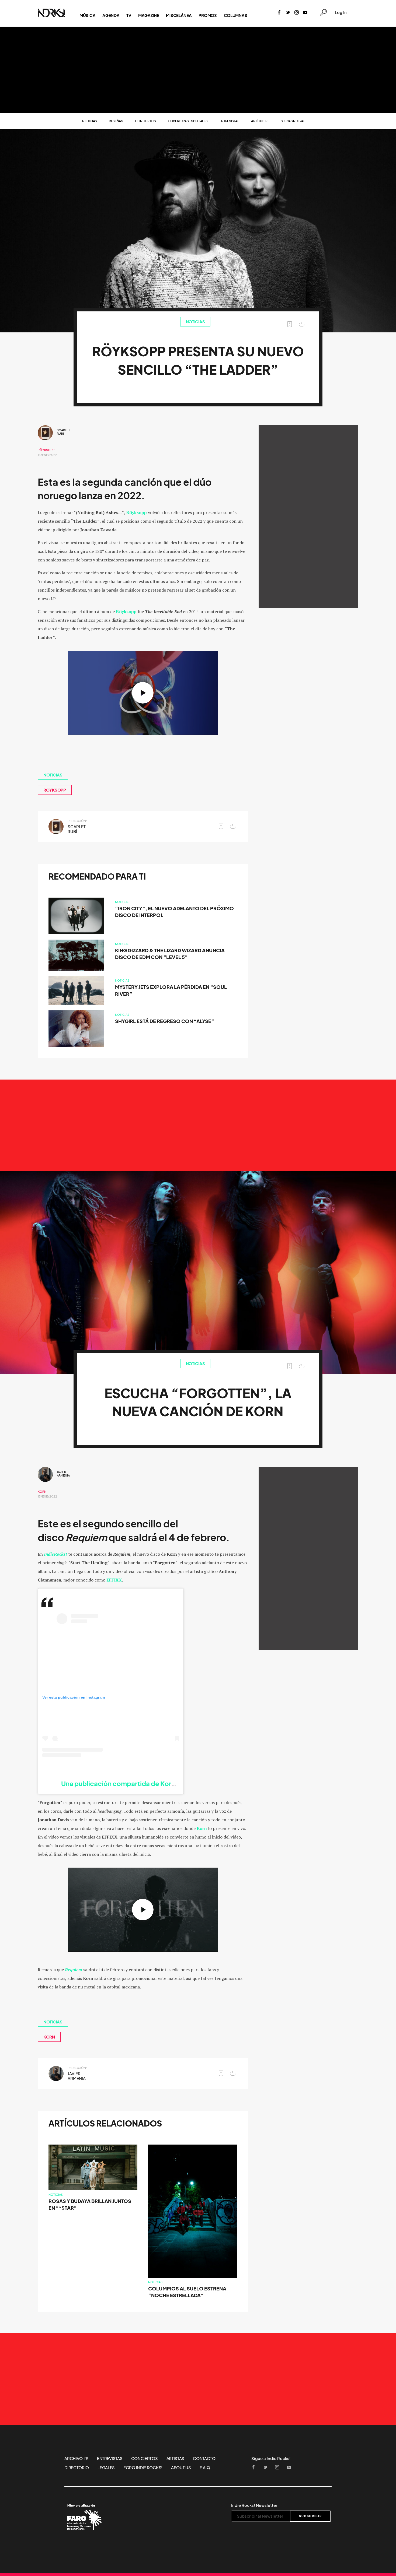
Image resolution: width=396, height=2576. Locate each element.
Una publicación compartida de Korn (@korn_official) (144, 1784)
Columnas (236, 15)
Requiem (74, 1970)
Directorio (77, 2468)
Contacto (204, 2458)
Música (87, 15)
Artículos (260, 121)
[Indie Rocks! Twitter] (288, 13)
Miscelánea (179, 15)
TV (129, 15)
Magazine (149, 15)
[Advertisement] (198, 70)
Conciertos (145, 121)
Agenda (111, 15)
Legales (106, 2468)
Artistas (176, 2458)
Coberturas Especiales (188, 121)
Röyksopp (46, 450)
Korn (42, 1492)
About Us (181, 2468)
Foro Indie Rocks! (143, 2468)
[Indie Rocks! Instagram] (297, 13)
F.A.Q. (206, 2468)
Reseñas (116, 121)
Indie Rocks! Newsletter (254, 2505)
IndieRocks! (55, 1554)
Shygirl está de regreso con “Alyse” (165, 1021)
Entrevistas (230, 121)
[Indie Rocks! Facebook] (279, 13)
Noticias (90, 121)
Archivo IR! (76, 2458)
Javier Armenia (63, 1474)
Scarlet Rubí (63, 432)
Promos (208, 15)
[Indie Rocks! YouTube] (305, 13)
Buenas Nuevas (293, 121)
